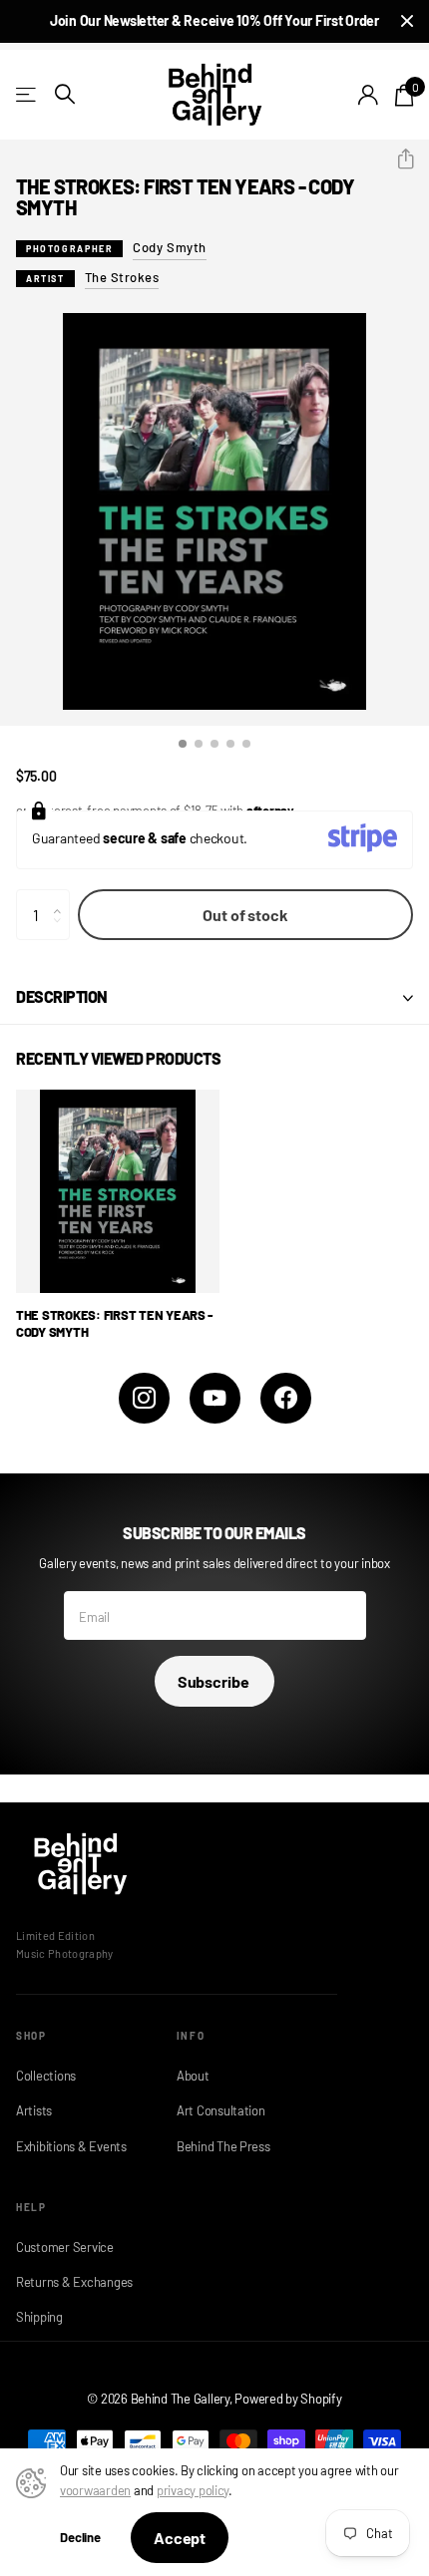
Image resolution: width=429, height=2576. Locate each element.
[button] (398, 160)
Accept (180, 2538)
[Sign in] (369, 95)
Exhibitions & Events (71, 2146)
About (193, 2076)
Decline (80, 2538)
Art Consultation (221, 2110)
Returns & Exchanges (74, 2282)
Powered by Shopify (288, 2399)
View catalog (27, 94)
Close (407, 21)
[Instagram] (144, 1398)
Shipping (39, 2317)
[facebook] (286, 1398)
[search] (65, 94)
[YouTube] (215, 1398)
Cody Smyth (169, 247)
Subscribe (214, 1681)
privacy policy (193, 2490)
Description (62, 996)
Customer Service (65, 2247)
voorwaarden (95, 2490)
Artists (34, 2110)
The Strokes (122, 277)
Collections (46, 2076)
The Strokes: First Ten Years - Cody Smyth (114, 1323)
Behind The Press (223, 2146)
